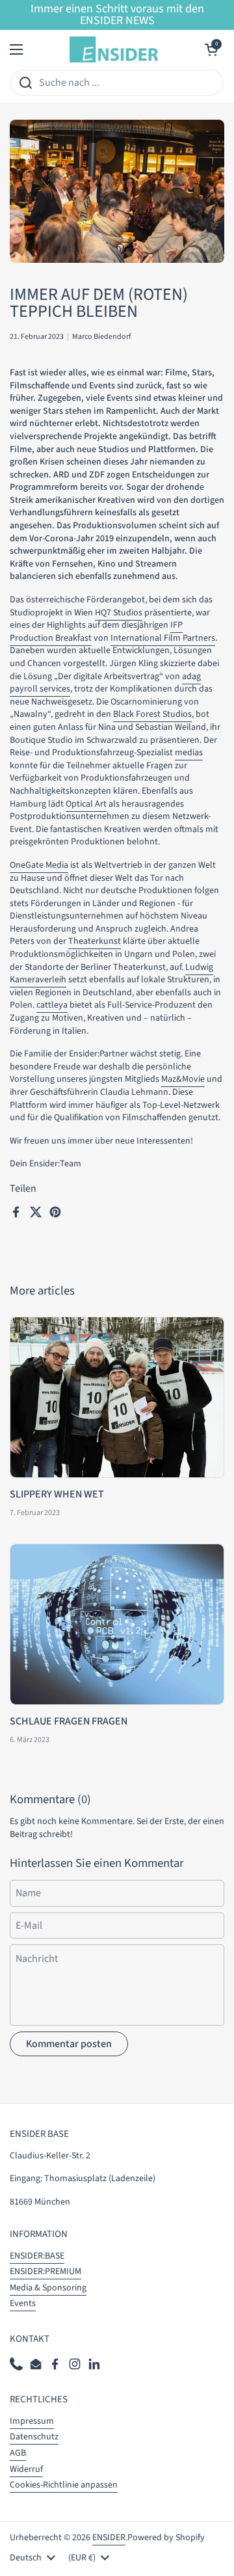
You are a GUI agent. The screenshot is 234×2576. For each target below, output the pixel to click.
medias (189, 753)
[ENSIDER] (114, 49)
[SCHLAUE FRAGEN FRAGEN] (117, 1624)
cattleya (52, 1005)
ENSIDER (109, 2538)
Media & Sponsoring (48, 2288)
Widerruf (26, 2469)
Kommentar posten (69, 2044)
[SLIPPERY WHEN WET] (117, 1397)
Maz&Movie (183, 1079)
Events (23, 2303)
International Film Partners (163, 638)
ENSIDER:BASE (37, 2256)
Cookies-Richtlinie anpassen (64, 2485)
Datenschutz (34, 2437)
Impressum (32, 2421)
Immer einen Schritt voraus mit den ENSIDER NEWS (117, 15)
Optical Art (86, 804)
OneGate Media (39, 865)
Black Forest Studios (152, 714)
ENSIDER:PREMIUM (45, 2272)
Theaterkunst (95, 941)
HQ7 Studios (119, 613)
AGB (18, 2453)
